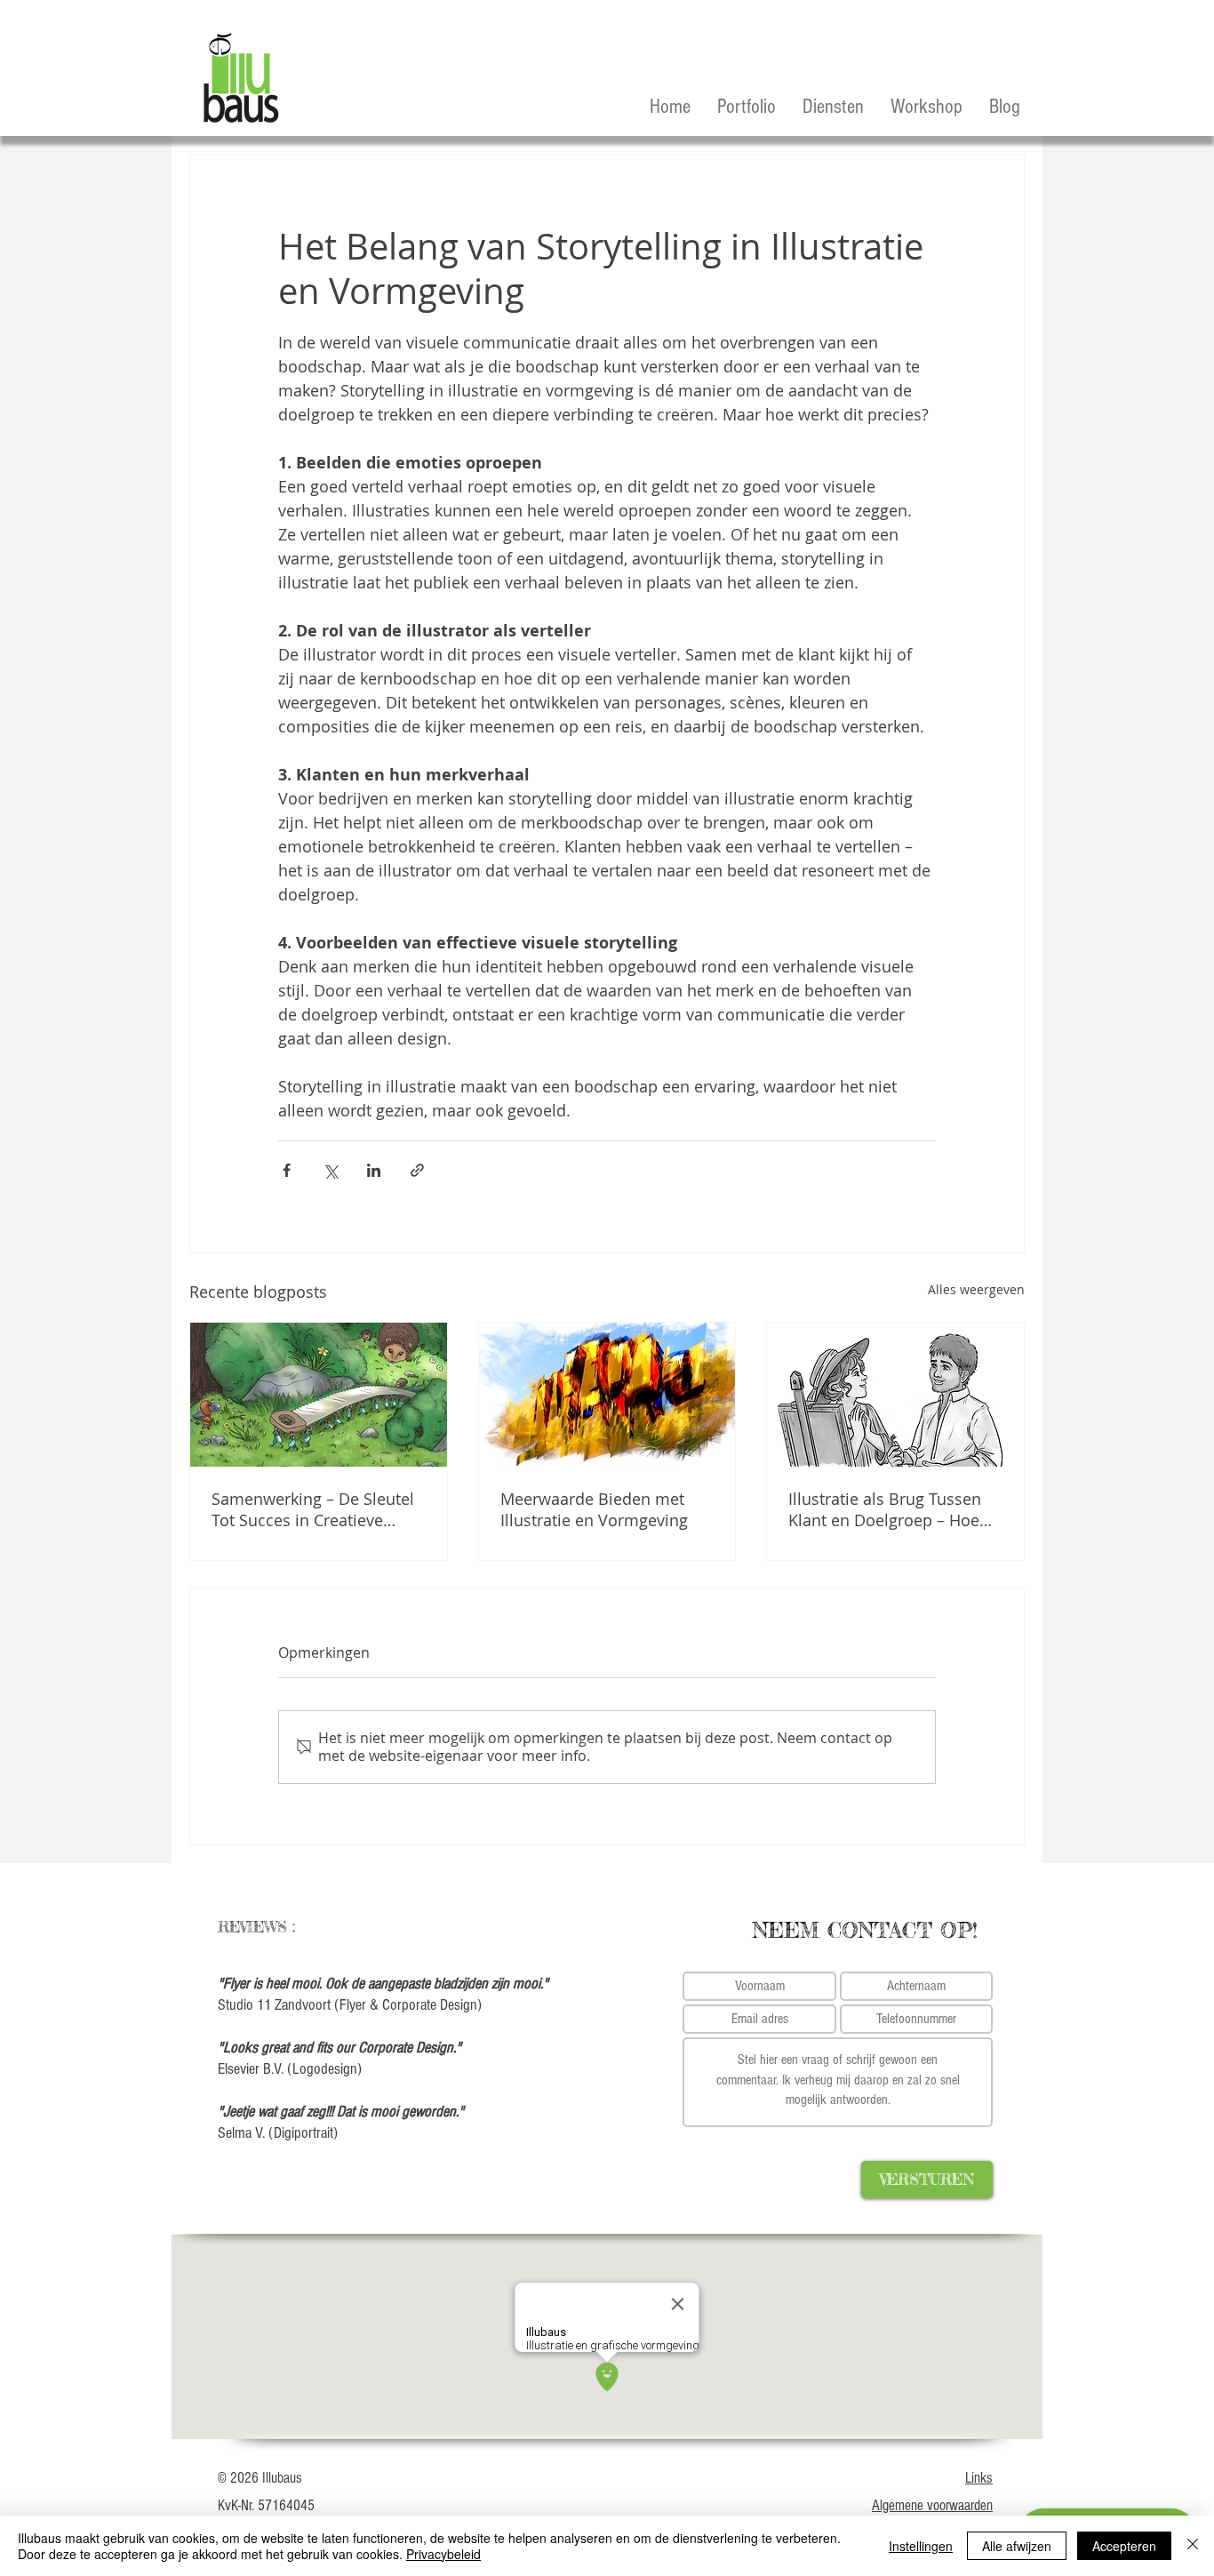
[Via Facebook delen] (287, 1170)
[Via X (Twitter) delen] (330, 1170)
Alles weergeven (976, 1289)
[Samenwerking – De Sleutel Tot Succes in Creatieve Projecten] (319, 1395)
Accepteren (1124, 2546)
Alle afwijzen (1017, 2546)
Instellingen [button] (921, 2546)
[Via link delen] (417, 1170)
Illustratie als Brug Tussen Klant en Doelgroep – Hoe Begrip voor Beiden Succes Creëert (888, 1509)
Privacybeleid (443, 2554)
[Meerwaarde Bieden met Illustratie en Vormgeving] (607, 1395)
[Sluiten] (1193, 2546)
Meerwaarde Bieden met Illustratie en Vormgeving (594, 1509)
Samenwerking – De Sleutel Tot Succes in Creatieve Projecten (313, 1509)
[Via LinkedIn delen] (374, 1170)
